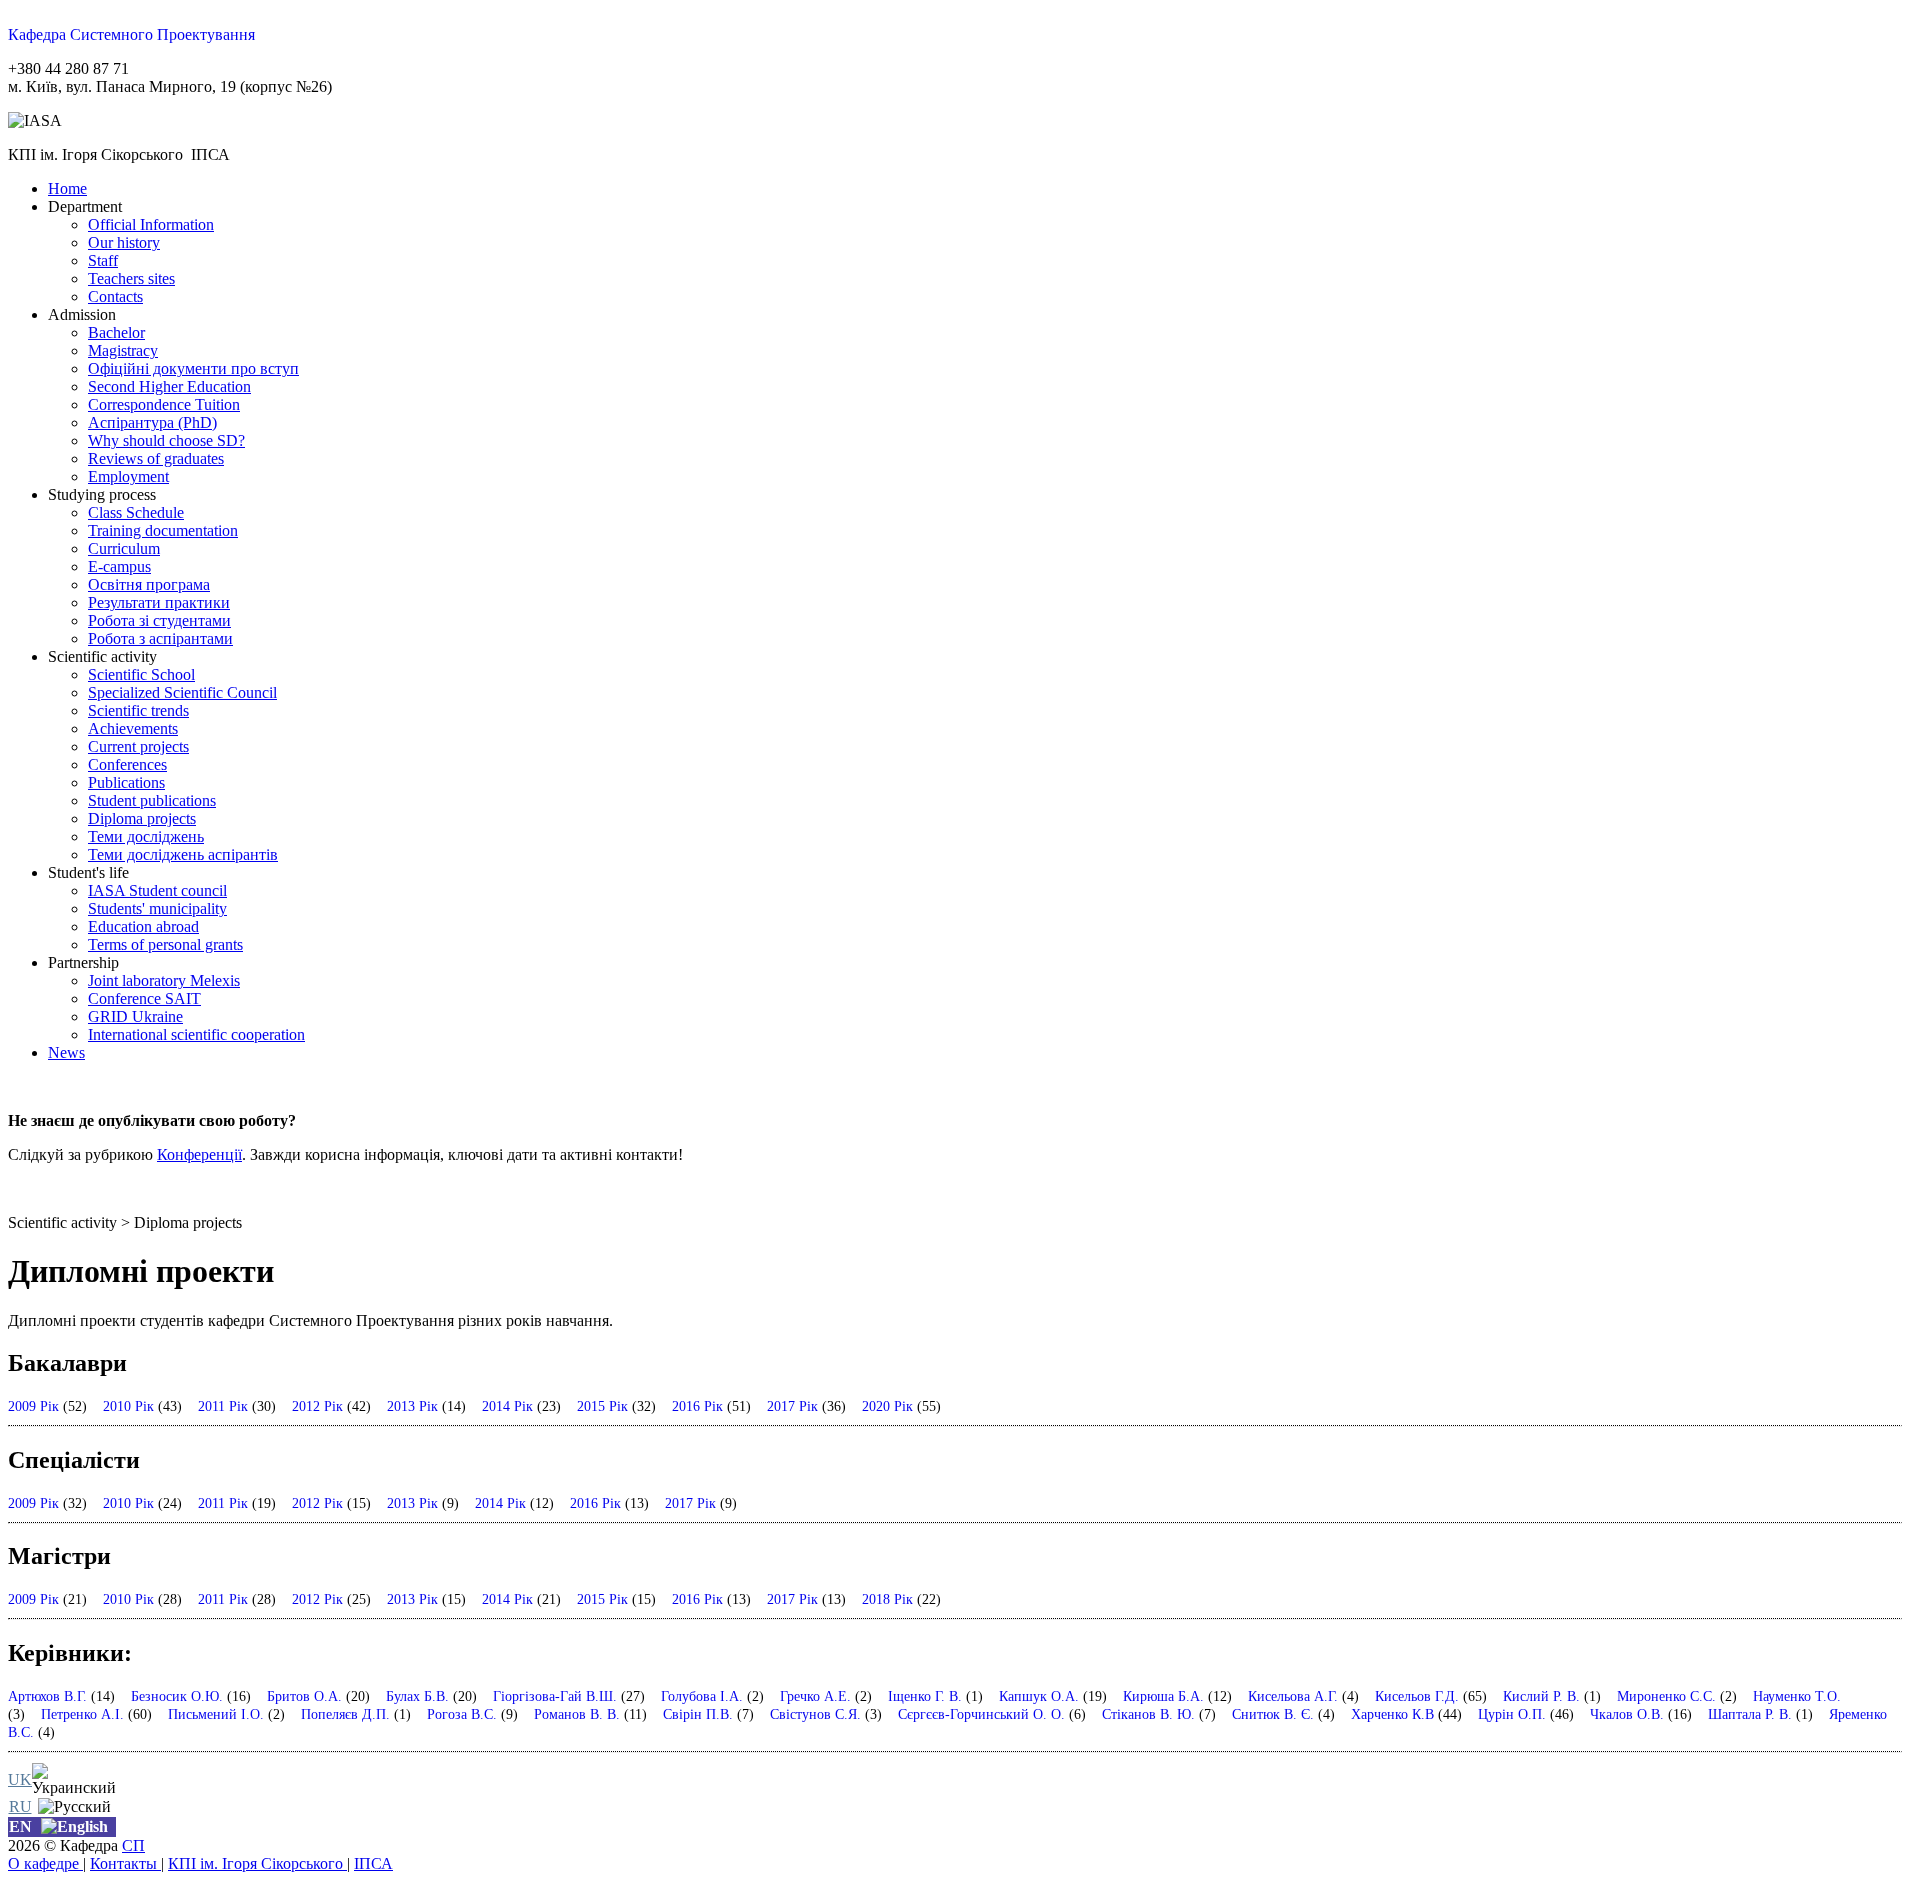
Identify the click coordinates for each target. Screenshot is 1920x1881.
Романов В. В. (577, 1714)
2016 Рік (697, 1406)
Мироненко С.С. (1666, 1696)
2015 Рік (602, 1406)
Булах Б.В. (417, 1696)
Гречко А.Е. (815, 1696)
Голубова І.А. (702, 1696)
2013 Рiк (412, 1406)
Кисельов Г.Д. (1417, 1696)
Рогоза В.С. (462, 1714)
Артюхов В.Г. (47, 1696)
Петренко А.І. (82, 1714)
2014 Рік (507, 1406)
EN (20, 1826)
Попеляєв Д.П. (345, 1714)
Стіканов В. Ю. (1148, 1714)
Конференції (199, 1154)
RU (20, 1806)
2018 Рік (887, 1599)
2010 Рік (128, 1406)
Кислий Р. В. (1541, 1696)
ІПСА (373, 1863)
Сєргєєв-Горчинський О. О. (981, 1714)
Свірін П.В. (698, 1714)
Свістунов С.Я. (815, 1714)
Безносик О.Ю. (177, 1696)
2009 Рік (33, 1406)
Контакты (125, 1863)
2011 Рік (223, 1406)
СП (133, 1845)
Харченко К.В (1392, 1714)
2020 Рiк (887, 1406)
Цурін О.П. (1512, 1714)
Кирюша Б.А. (1163, 1696)
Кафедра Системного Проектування (131, 34)
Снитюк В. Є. (1273, 1714)
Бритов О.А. (304, 1696)
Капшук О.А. (1039, 1696)
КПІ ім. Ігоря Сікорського (257, 1863)
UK (20, 1779)
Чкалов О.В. (1627, 1714)
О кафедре (45, 1863)
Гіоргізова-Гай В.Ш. (555, 1696)
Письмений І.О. (216, 1714)
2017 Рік (792, 1406)
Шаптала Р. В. (1750, 1714)
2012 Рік (317, 1406)
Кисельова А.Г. (1293, 1696)
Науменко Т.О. (1797, 1696)
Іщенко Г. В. (925, 1696)
